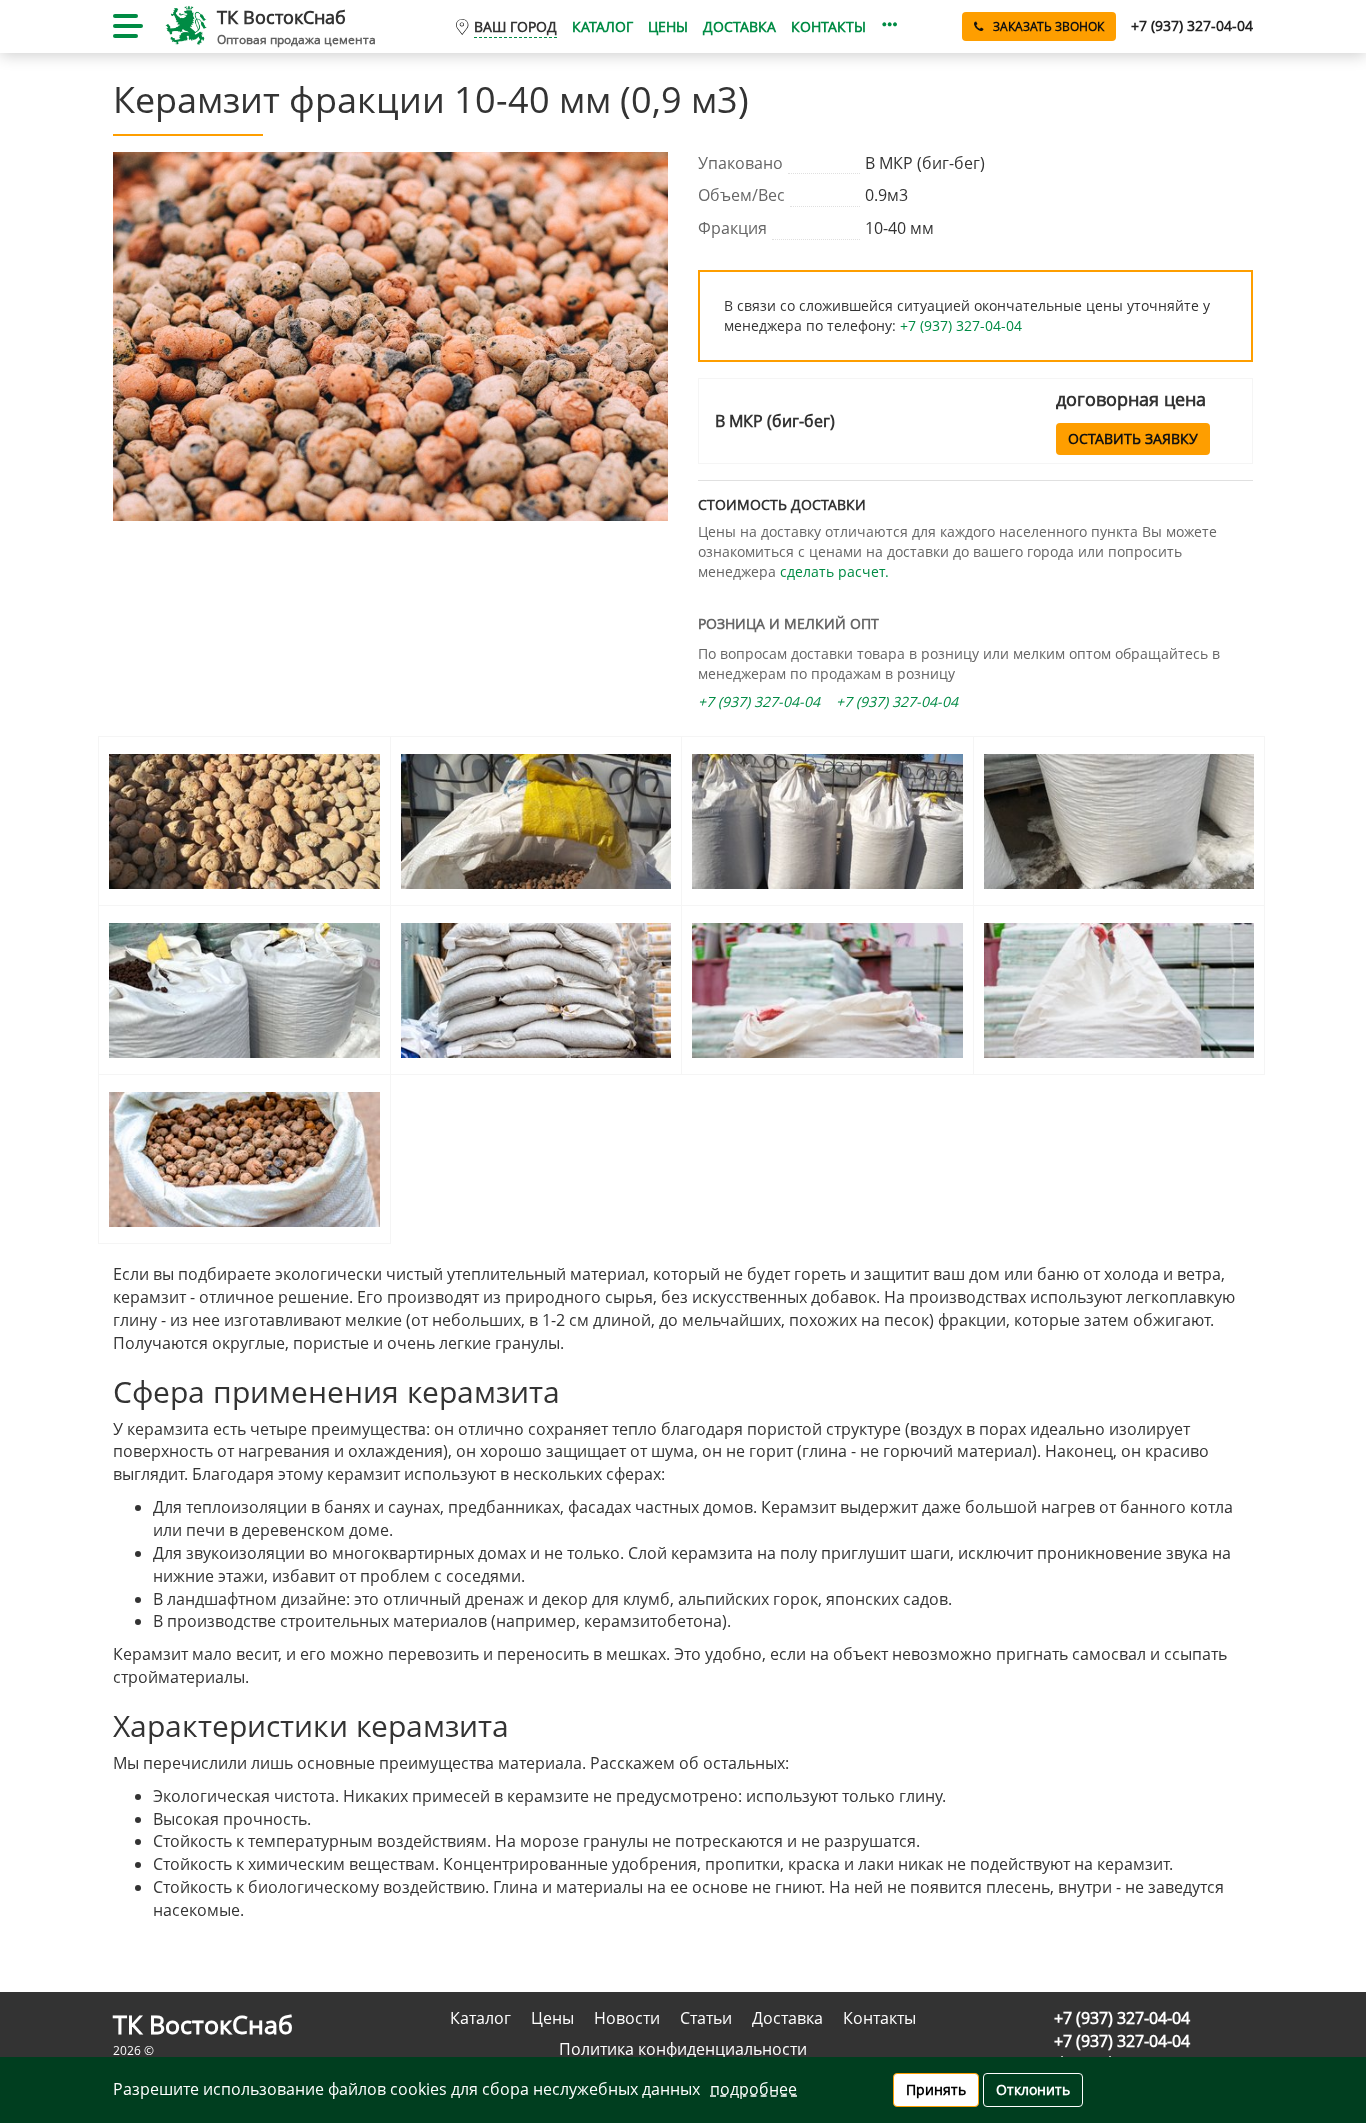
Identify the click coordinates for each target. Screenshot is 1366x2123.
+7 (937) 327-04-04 (961, 325)
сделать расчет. (834, 571)
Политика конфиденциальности (683, 2049)
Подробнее (753, 2089)
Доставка (739, 26)
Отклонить (1033, 2089)
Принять (936, 2089)
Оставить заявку (1133, 438)
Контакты (828, 26)
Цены (668, 26)
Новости (627, 2018)
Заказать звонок (1048, 26)
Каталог (602, 26)
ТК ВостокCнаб (281, 17)
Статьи (706, 2018)
